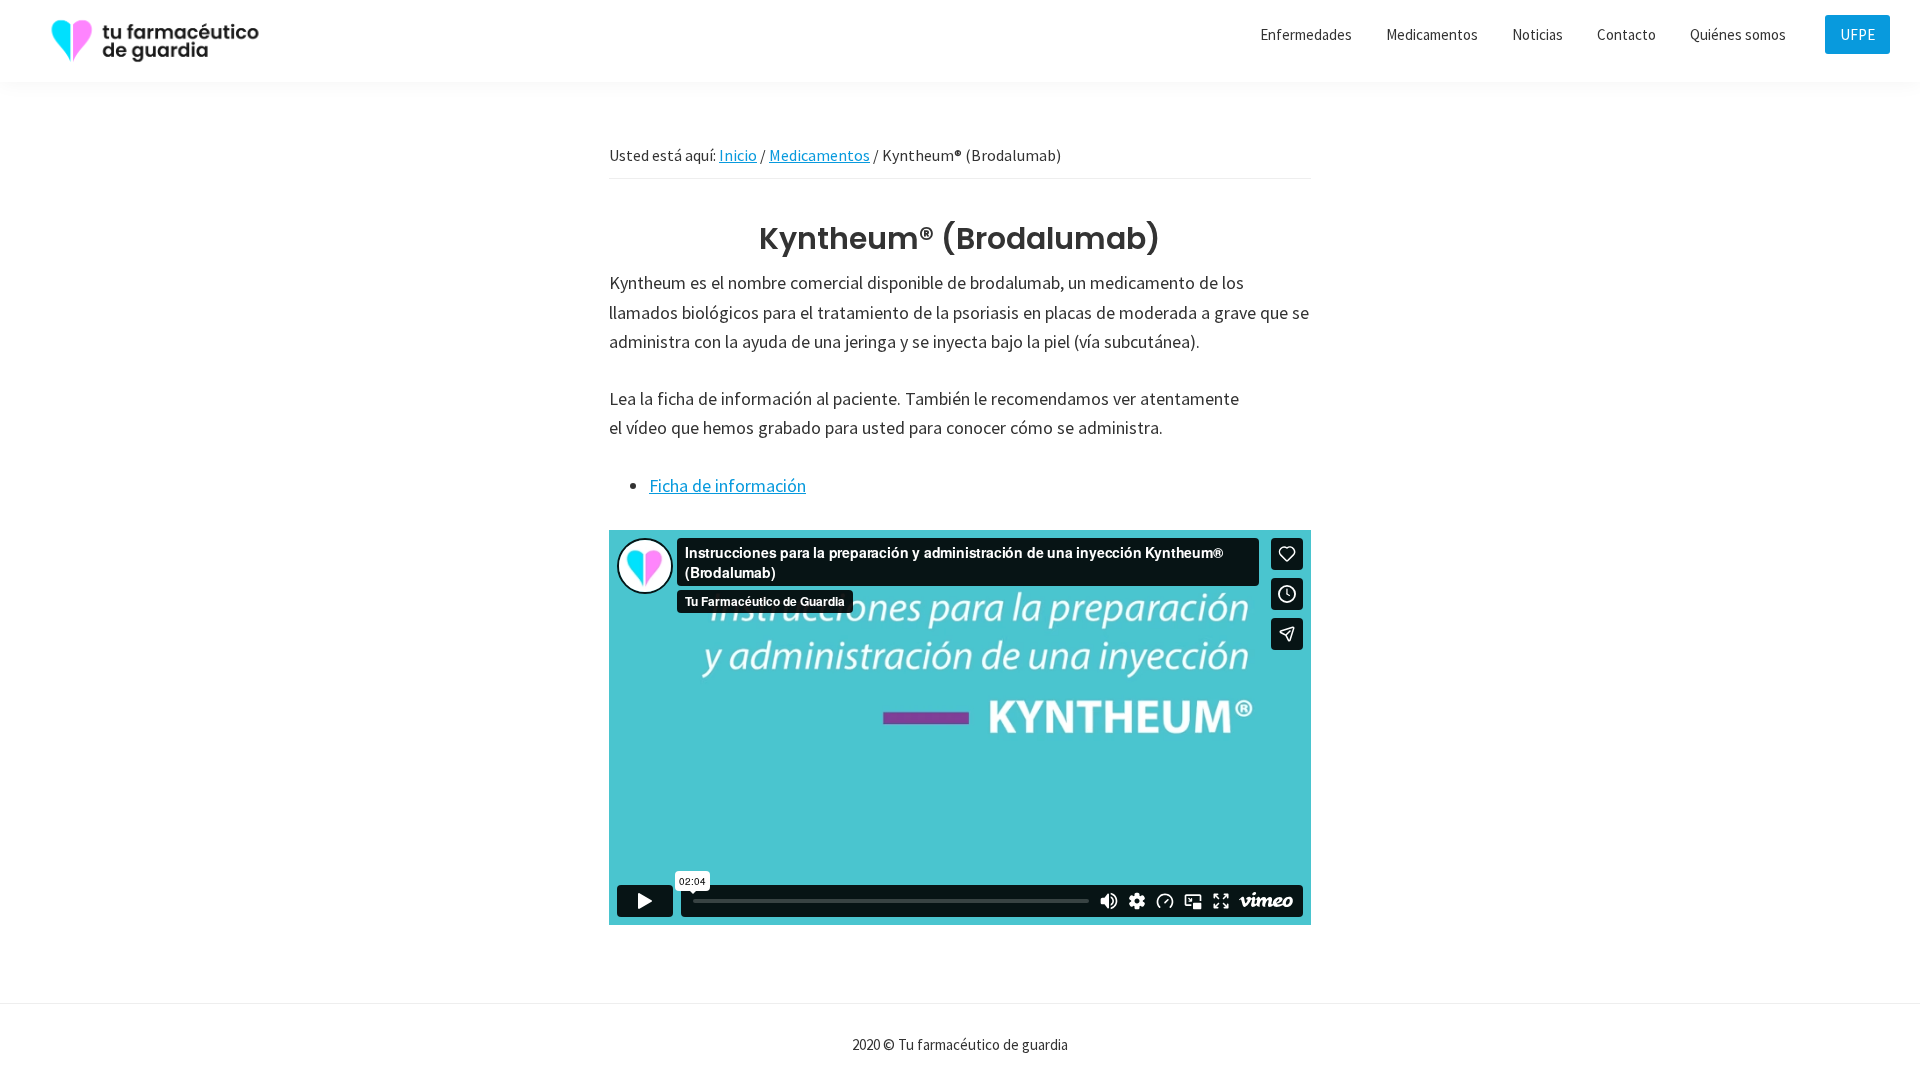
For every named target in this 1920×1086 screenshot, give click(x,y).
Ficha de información (727, 485)
